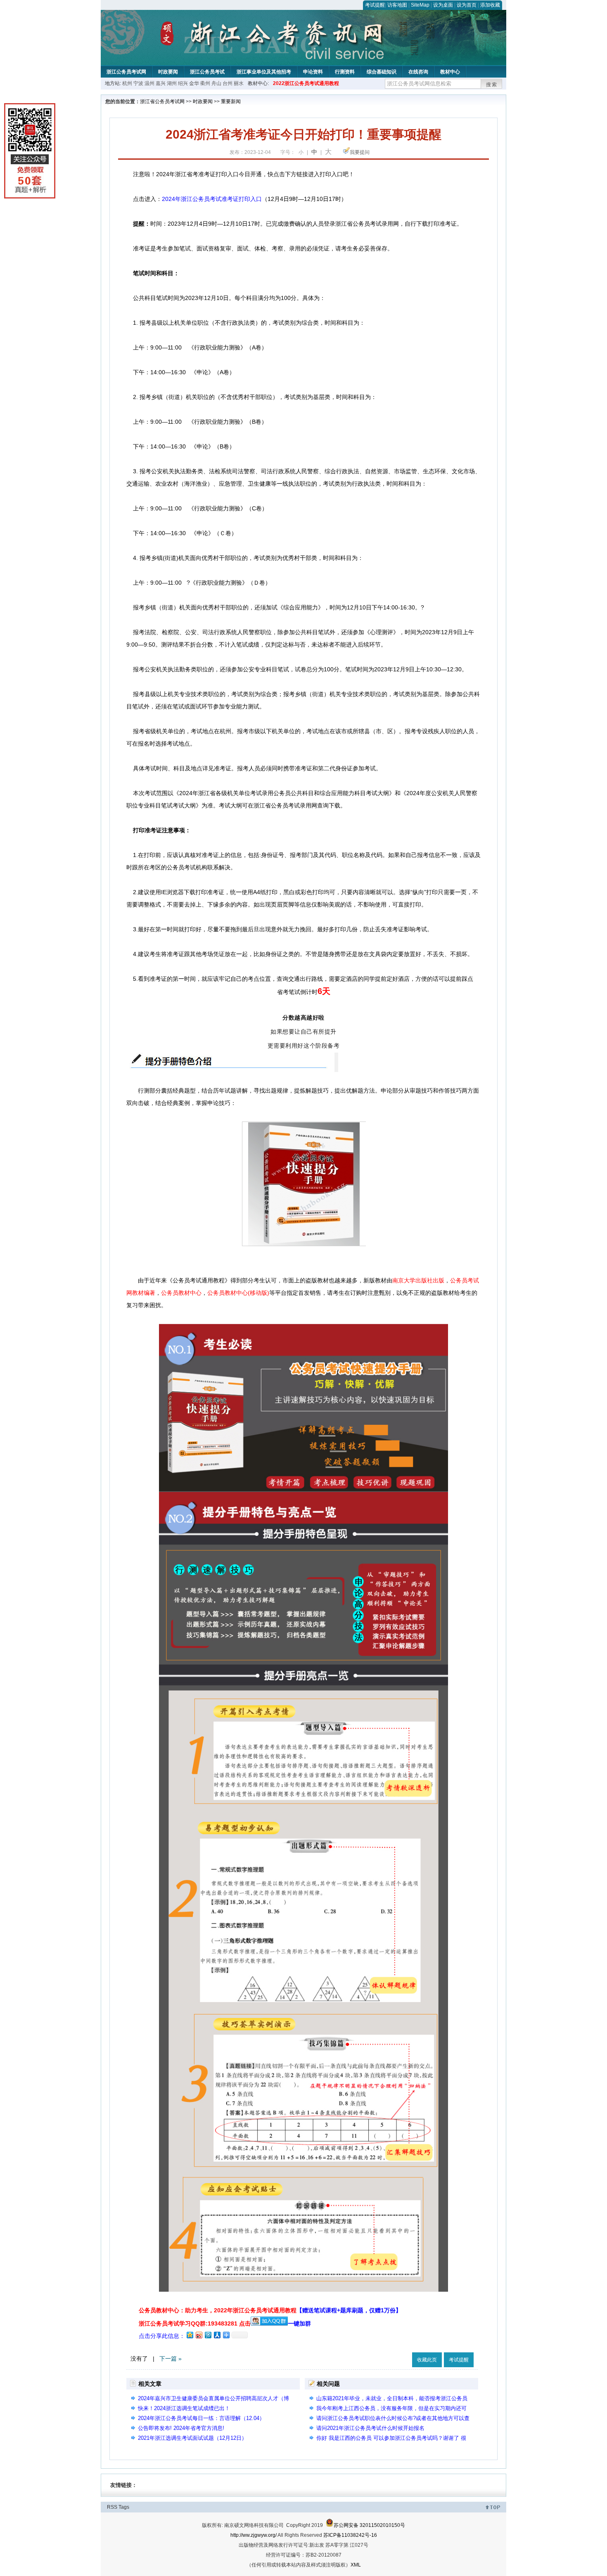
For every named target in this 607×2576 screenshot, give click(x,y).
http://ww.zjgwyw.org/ (254, 2535)
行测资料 (345, 72)
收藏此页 (427, 2360)
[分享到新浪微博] (199, 2335)
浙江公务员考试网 (126, 72)
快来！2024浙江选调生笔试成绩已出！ (184, 2408)
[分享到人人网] (217, 2335)
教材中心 (450, 72)
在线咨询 (418, 72)
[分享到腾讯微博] (208, 2335)
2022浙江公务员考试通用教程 (306, 83)
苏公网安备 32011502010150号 (369, 2525)
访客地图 (397, 5)
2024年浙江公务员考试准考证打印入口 (212, 199)
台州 (228, 83)
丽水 (239, 83)
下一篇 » (171, 2359)
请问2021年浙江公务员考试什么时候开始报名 (370, 2428)
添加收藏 (490, 5)
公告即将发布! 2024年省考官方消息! (181, 2428)
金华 (194, 83)
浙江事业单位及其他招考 (264, 72)
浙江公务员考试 (207, 72)
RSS (112, 2507)
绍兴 (183, 83)
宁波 (138, 83)
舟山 (216, 83)
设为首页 (467, 5)
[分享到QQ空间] (190, 2335)
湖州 (172, 83)
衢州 (205, 83)
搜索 (492, 85)
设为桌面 (443, 5)
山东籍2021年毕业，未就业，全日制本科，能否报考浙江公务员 (392, 2398)
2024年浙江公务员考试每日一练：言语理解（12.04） (201, 2418)
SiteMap (420, 5)
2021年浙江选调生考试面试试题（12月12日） (192, 2438)
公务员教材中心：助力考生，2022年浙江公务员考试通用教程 (270, 2310)
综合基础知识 (382, 72)
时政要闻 (168, 72)
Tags (124, 2507)
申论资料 (313, 72)
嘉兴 (161, 83)
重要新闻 (231, 102)
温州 (149, 83)
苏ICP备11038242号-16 (350, 2535)
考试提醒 (375, 5)
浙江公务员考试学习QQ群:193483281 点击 (195, 2323)
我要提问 (360, 152)
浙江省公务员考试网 (162, 102)
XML (356, 2565)
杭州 (127, 83)
